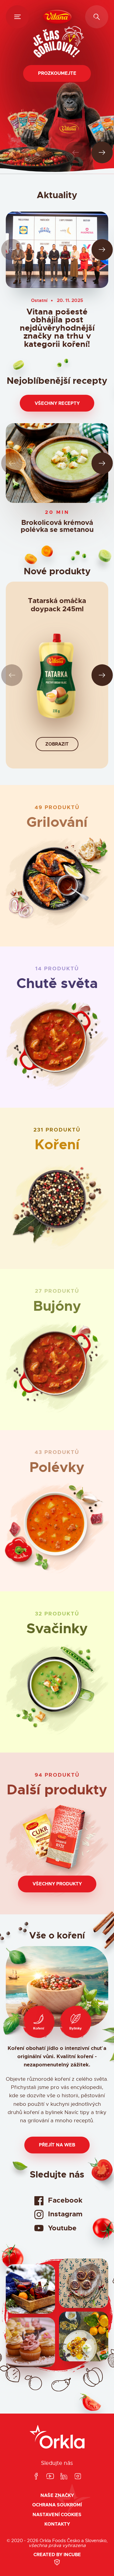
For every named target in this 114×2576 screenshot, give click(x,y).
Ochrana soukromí (57, 2505)
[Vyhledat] (97, 17)
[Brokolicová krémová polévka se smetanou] (57, 463)
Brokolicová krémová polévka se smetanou (57, 527)
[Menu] (17, 17)
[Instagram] (78, 2477)
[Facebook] (36, 2477)
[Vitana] (57, 17)
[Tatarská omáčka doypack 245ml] (57, 679)
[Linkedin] (64, 2477)
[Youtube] (50, 2477)
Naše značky (57, 2496)
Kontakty (57, 2524)
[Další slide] (102, 153)
